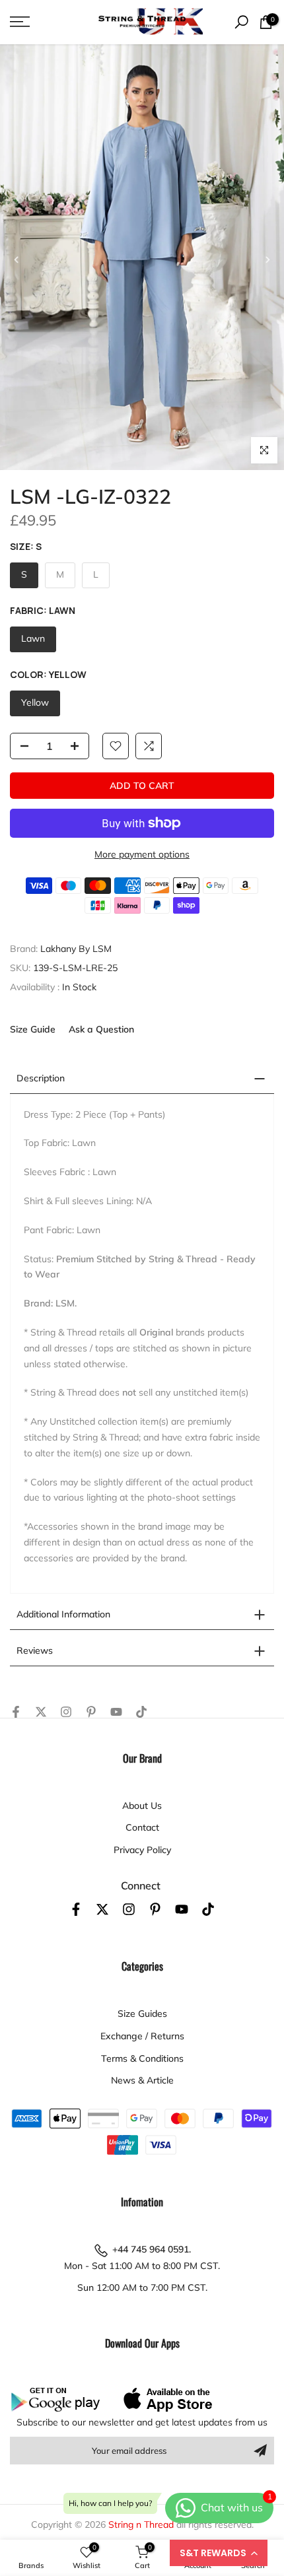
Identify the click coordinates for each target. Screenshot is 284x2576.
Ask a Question (101, 1029)
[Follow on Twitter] (41, 1712)
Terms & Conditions (142, 2058)
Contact (142, 1827)
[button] (219, 2553)
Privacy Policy (142, 1850)
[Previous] (17, 259)
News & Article (142, 2080)
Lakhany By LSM (76, 949)
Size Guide (33, 1029)
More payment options (142, 854)
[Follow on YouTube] (116, 1712)
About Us (142, 1806)
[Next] (267, 259)
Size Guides (142, 2014)
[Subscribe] (260, 2451)
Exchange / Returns (142, 2036)
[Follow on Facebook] (16, 1712)
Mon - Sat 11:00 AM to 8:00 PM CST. (142, 2266)
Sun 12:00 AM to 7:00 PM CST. (142, 2288)
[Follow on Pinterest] (91, 1712)
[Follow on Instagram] (66, 1712)
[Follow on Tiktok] (141, 1712)
